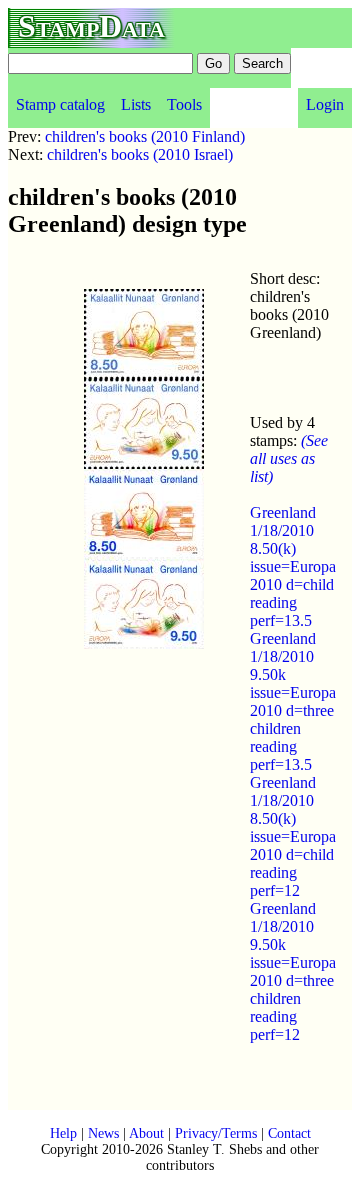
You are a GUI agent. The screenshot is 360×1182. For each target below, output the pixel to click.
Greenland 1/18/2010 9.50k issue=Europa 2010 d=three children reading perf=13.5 (293, 701)
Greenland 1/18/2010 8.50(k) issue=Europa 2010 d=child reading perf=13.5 (293, 566)
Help (63, 1133)
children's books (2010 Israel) (140, 154)
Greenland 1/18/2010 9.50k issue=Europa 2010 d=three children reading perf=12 (293, 971)
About (146, 1133)
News (103, 1133)
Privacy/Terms (216, 1133)
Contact (289, 1133)
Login (325, 104)
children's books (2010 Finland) (145, 136)
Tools (184, 104)
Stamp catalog (60, 104)
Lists (136, 104)
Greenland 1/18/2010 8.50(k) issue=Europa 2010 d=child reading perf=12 (293, 836)
